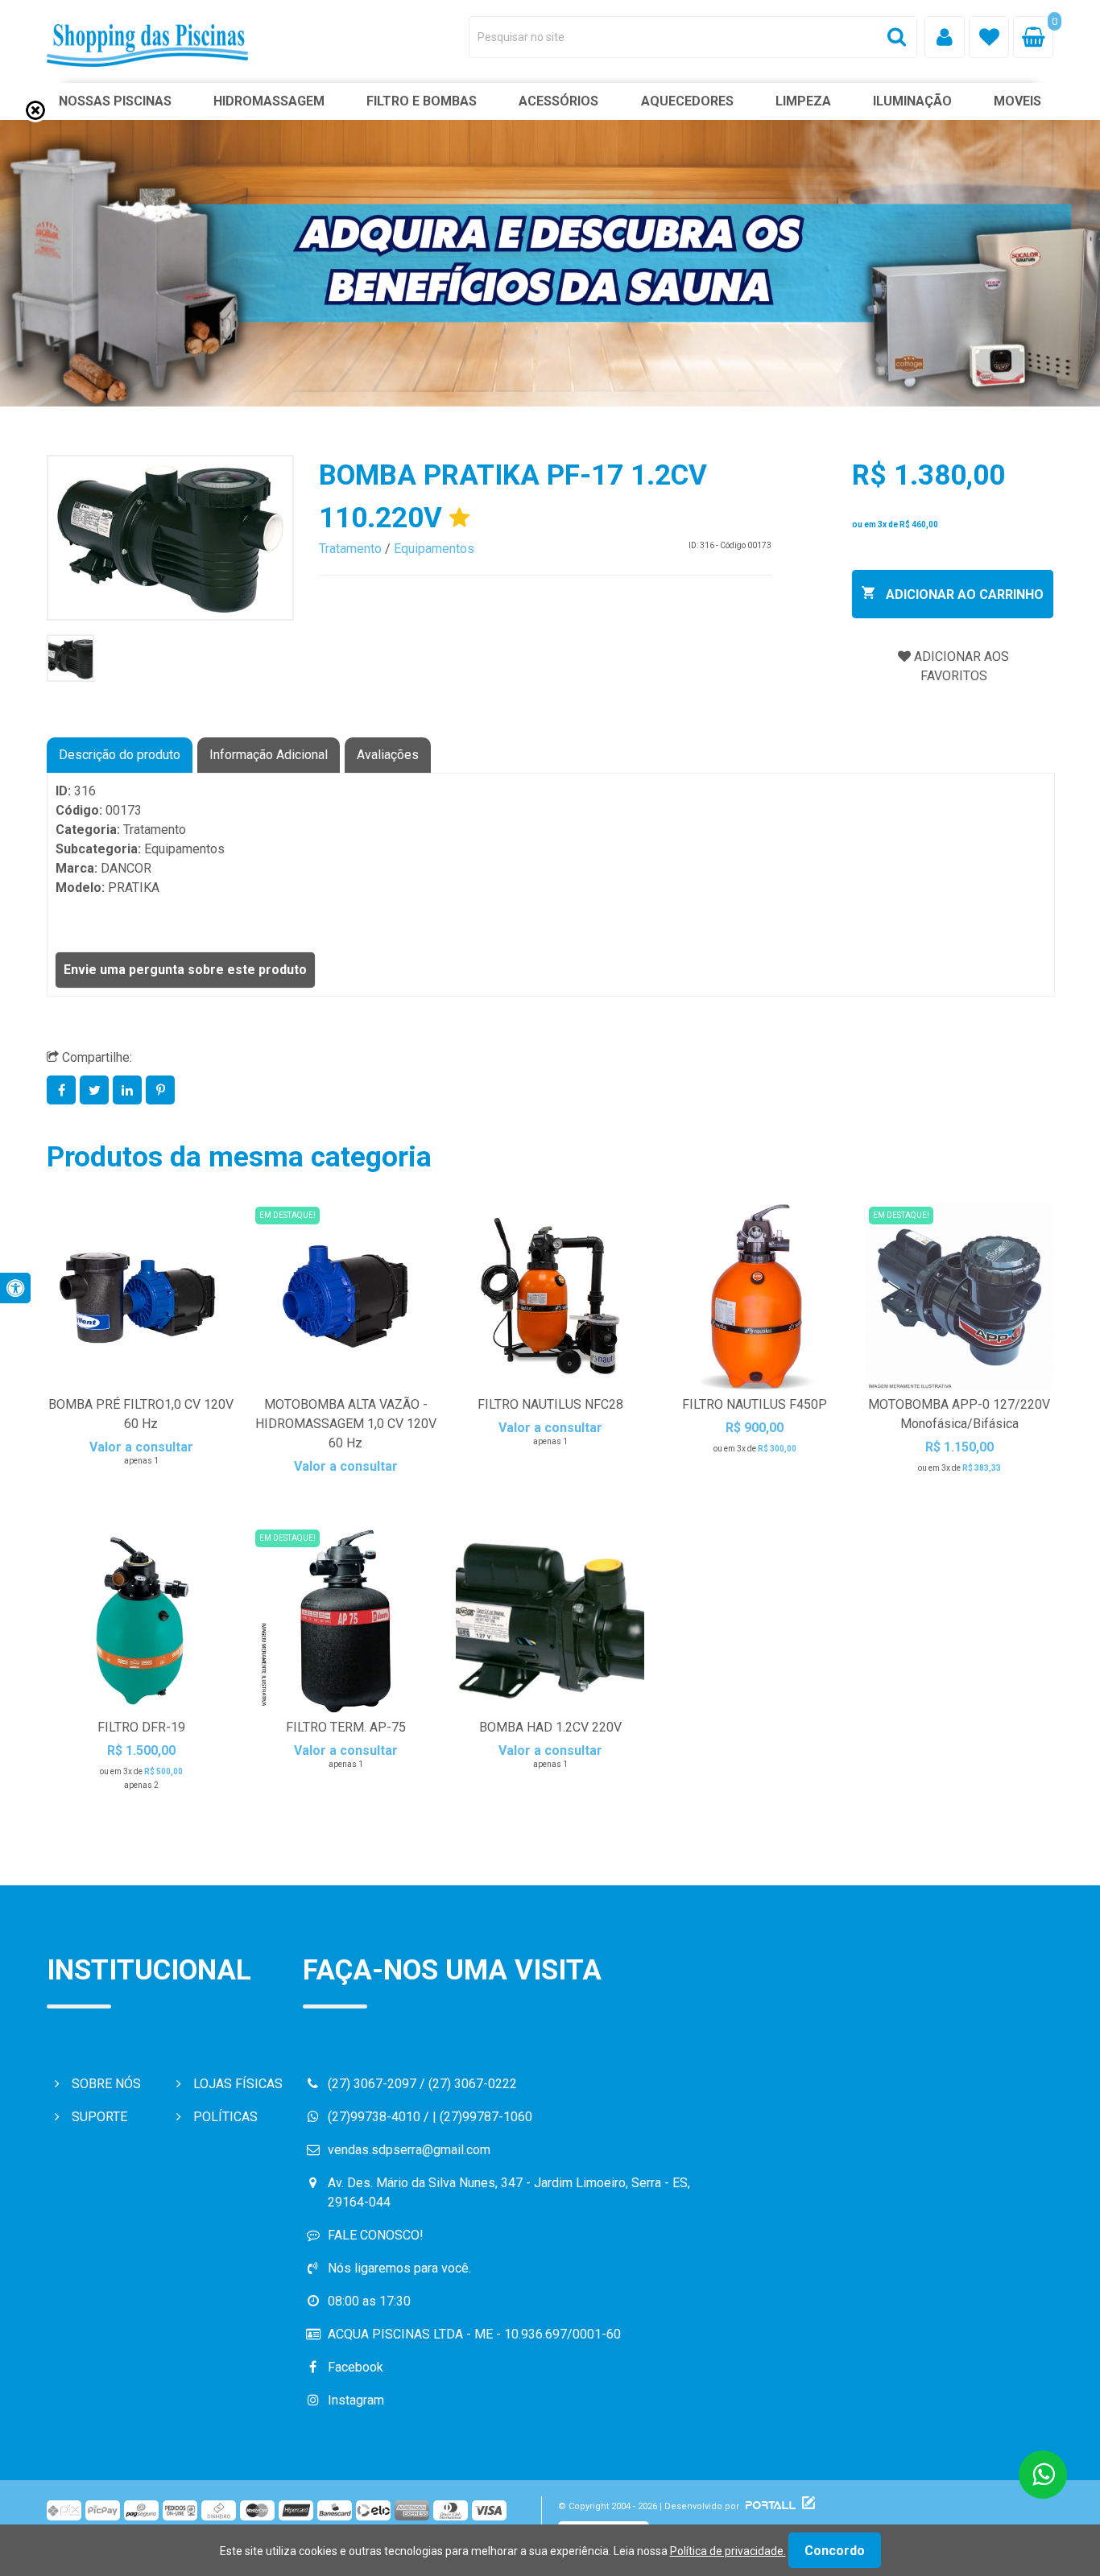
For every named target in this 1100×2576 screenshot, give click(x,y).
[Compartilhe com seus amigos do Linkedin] (129, 1090)
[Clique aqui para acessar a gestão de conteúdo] (806, 2506)
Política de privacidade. (728, 2551)
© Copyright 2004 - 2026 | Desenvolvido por (650, 2506)
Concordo (835, 2551)
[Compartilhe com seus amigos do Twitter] (96, 1090)
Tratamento (350, 549)
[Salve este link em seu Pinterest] (161, 1090)
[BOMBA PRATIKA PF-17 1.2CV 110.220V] (170, 538)
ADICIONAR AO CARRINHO (963, 594)
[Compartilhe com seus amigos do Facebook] (63, 1090)
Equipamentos (434, 549)
